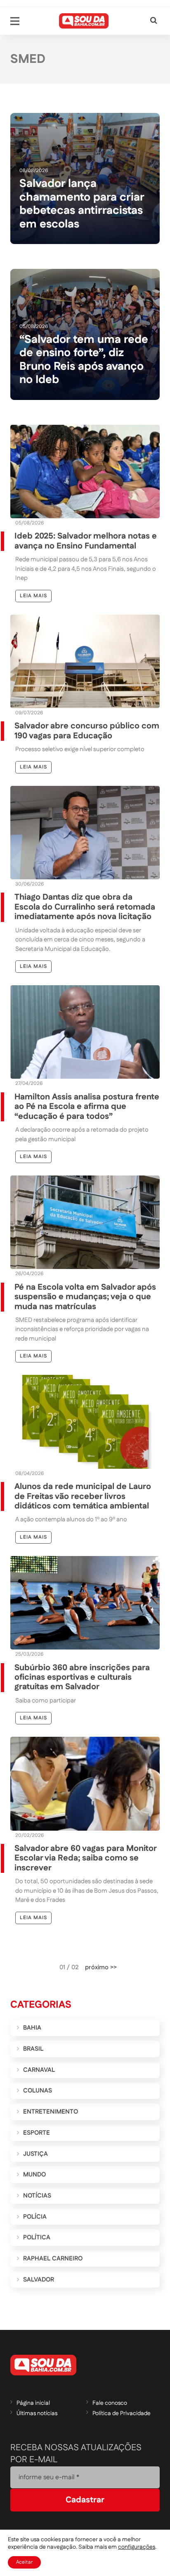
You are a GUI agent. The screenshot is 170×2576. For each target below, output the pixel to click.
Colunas (38, 2091)
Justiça (35, 2154)
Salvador (39, 2280)
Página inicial (33, 2403)
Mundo (34, 2175)
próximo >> (101, 1967)
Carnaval (39, 2070)
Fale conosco (110, 2403)
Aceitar (24, 2562)
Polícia (35, 2217)
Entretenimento (51, 2112)
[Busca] (154, 21)
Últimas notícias (37, 2413)
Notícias (37, 2196)
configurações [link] (137, 2547)
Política (37, 2237)
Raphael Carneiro (53, 2259)
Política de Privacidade (122, 2413)
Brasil (33, 2049)
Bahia (32, 2028)
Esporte (37, 2133)
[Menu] (15, 21)
